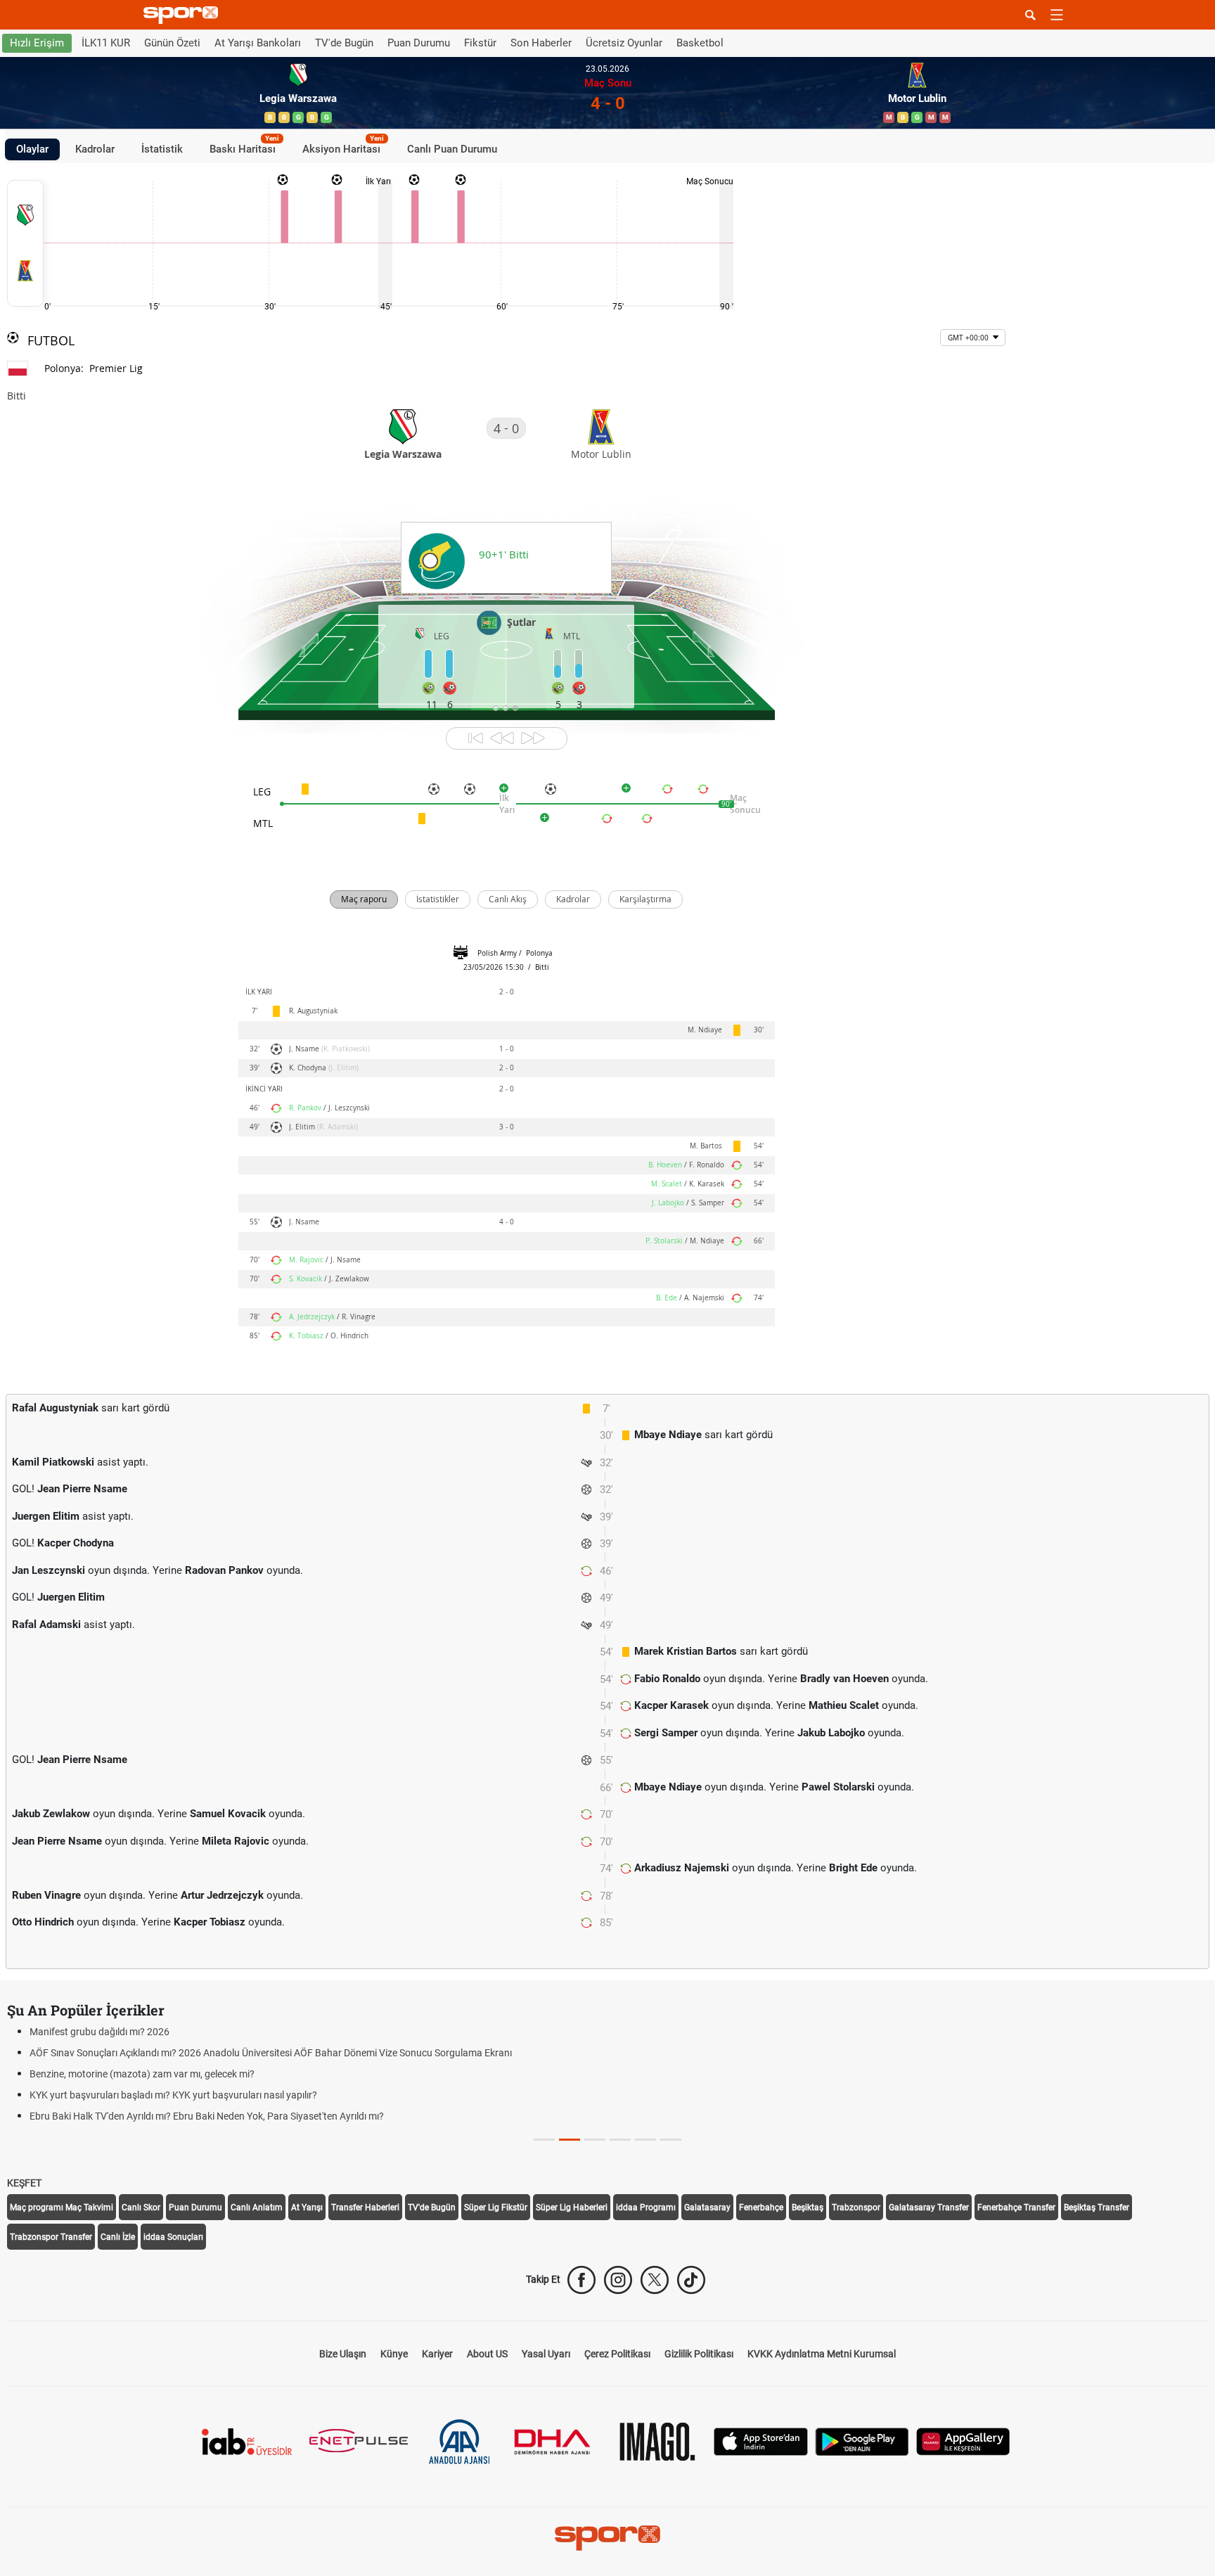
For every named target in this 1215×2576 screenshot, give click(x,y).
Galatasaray (707, 2207)
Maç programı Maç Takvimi (62, 2207)
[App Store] (761, 2441)
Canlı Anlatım (257, 2207)
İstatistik (162, 149)
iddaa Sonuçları (173, 2237)
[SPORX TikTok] (691, 2280)
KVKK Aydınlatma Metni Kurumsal (822, 2354)
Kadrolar (95, 149)
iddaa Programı (646, 2207)
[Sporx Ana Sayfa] (184, 15)
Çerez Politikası (617, 2354)
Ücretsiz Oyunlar (624, 43)
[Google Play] (862, 2441)
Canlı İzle (118, 2237)
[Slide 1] (570, 2140)
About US (487, 2354)
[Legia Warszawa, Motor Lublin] (25, 243)
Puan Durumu (419, 43)
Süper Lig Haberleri (572, 2207)
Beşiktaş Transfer (1097, 2207)
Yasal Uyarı (546, 2354)
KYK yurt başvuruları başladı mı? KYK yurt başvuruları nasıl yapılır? (173, 2095)
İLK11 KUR (106, 43)
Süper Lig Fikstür (496, 2207)
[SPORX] (607, 2538)
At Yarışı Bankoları (258, 43)
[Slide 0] (544, 2140)
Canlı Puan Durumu (452, 149)
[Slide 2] (595, 2140)
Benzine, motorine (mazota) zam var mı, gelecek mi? (142, 2074)
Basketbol (700, 43)
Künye (394, 2354)
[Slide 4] (645, 2140)
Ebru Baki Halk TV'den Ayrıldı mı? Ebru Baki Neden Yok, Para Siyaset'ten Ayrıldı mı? (207, 2116)
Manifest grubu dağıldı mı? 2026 (99, 2032)
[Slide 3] (620, 2140)
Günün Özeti (172, 43)
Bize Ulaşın (343, 2354)
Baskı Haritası (244, 147)
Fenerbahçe (761, 2207)
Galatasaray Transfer (929, 2207)
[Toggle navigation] (1057, 15)
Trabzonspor (856, 2207)
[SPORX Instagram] (618, 2280)
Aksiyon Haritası (343, 147)
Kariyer (437, 2354)
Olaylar (32, 149)
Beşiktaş (808, 2207)
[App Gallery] (963, 2441)
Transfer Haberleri (365, 2207)
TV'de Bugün (344, 43)
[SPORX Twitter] (655, 2280)
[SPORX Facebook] (581, 2280)
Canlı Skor (141, 2207)
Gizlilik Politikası (699, 2354)
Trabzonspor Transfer (51, 2237)
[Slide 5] (671, 2140)
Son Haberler (541, 43)
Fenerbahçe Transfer (1016, 2207)
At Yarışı (307, 2207)
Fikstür (480, 43)
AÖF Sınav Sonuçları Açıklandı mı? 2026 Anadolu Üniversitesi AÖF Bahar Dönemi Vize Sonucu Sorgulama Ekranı (271, 2053)
